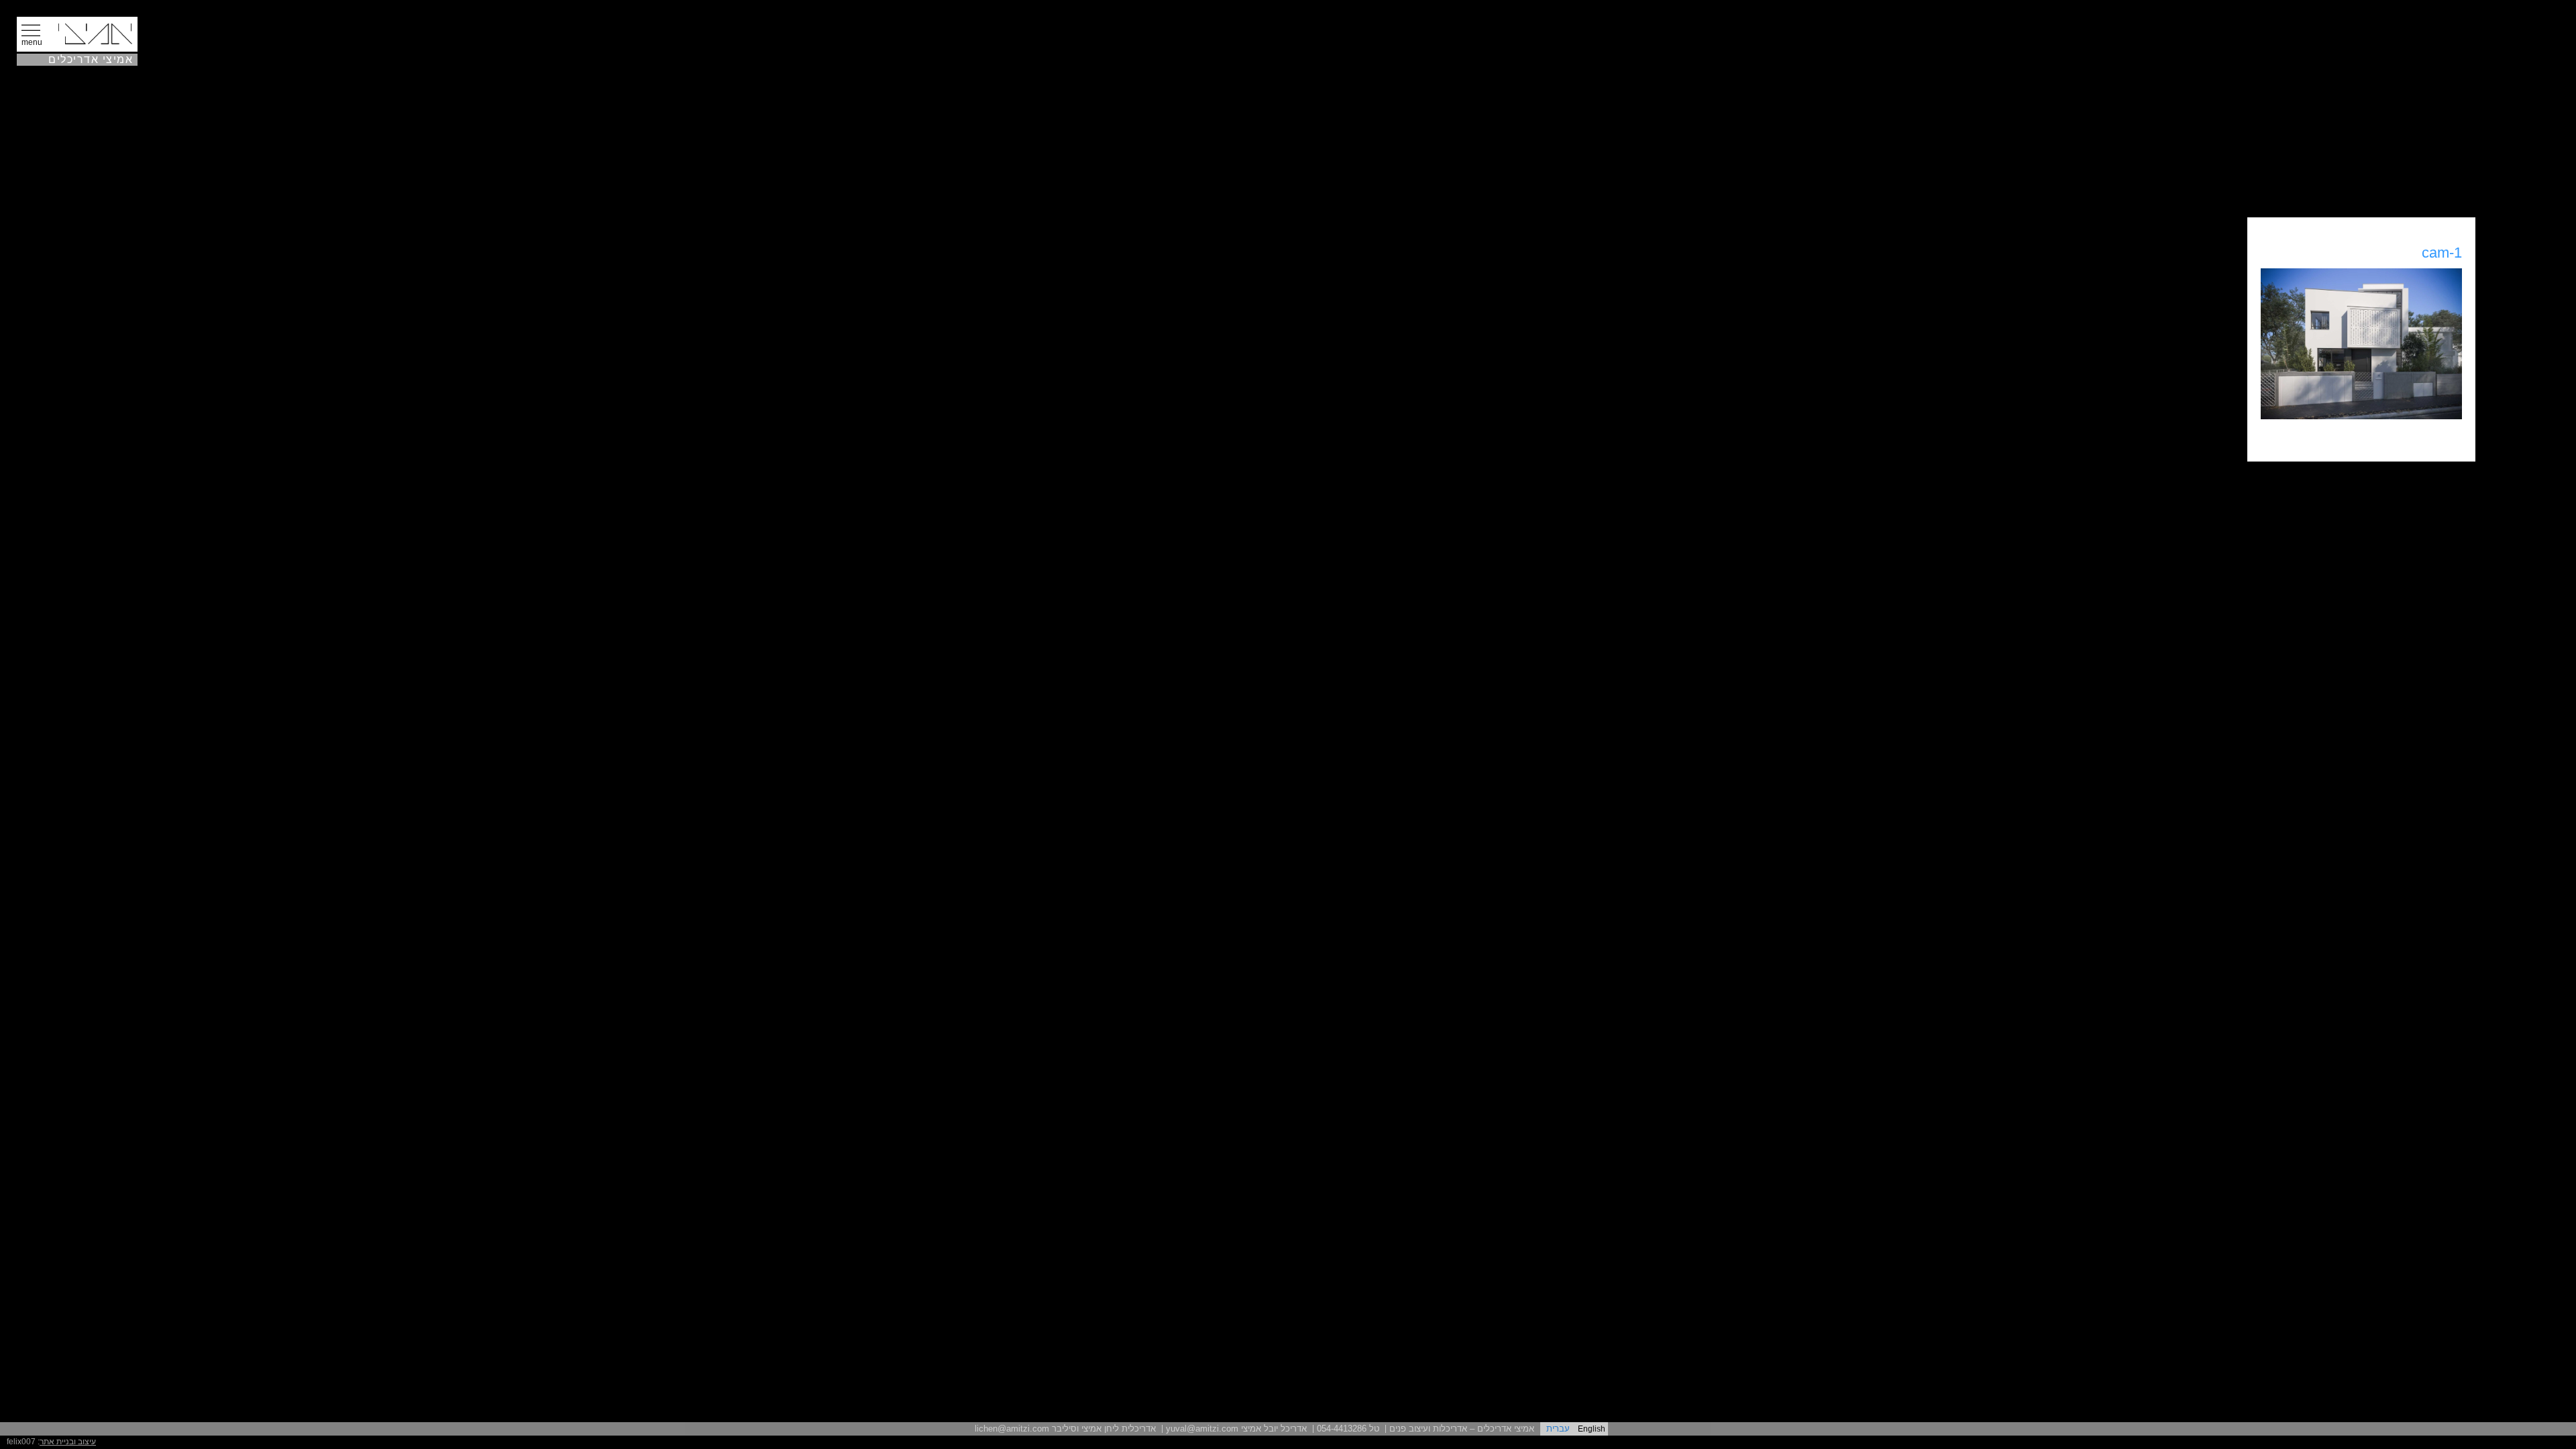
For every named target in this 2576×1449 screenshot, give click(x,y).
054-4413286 (1342, 1429)
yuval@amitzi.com (1202, 1429)
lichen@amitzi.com (1012, 1429)
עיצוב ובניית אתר (68, 1442)
